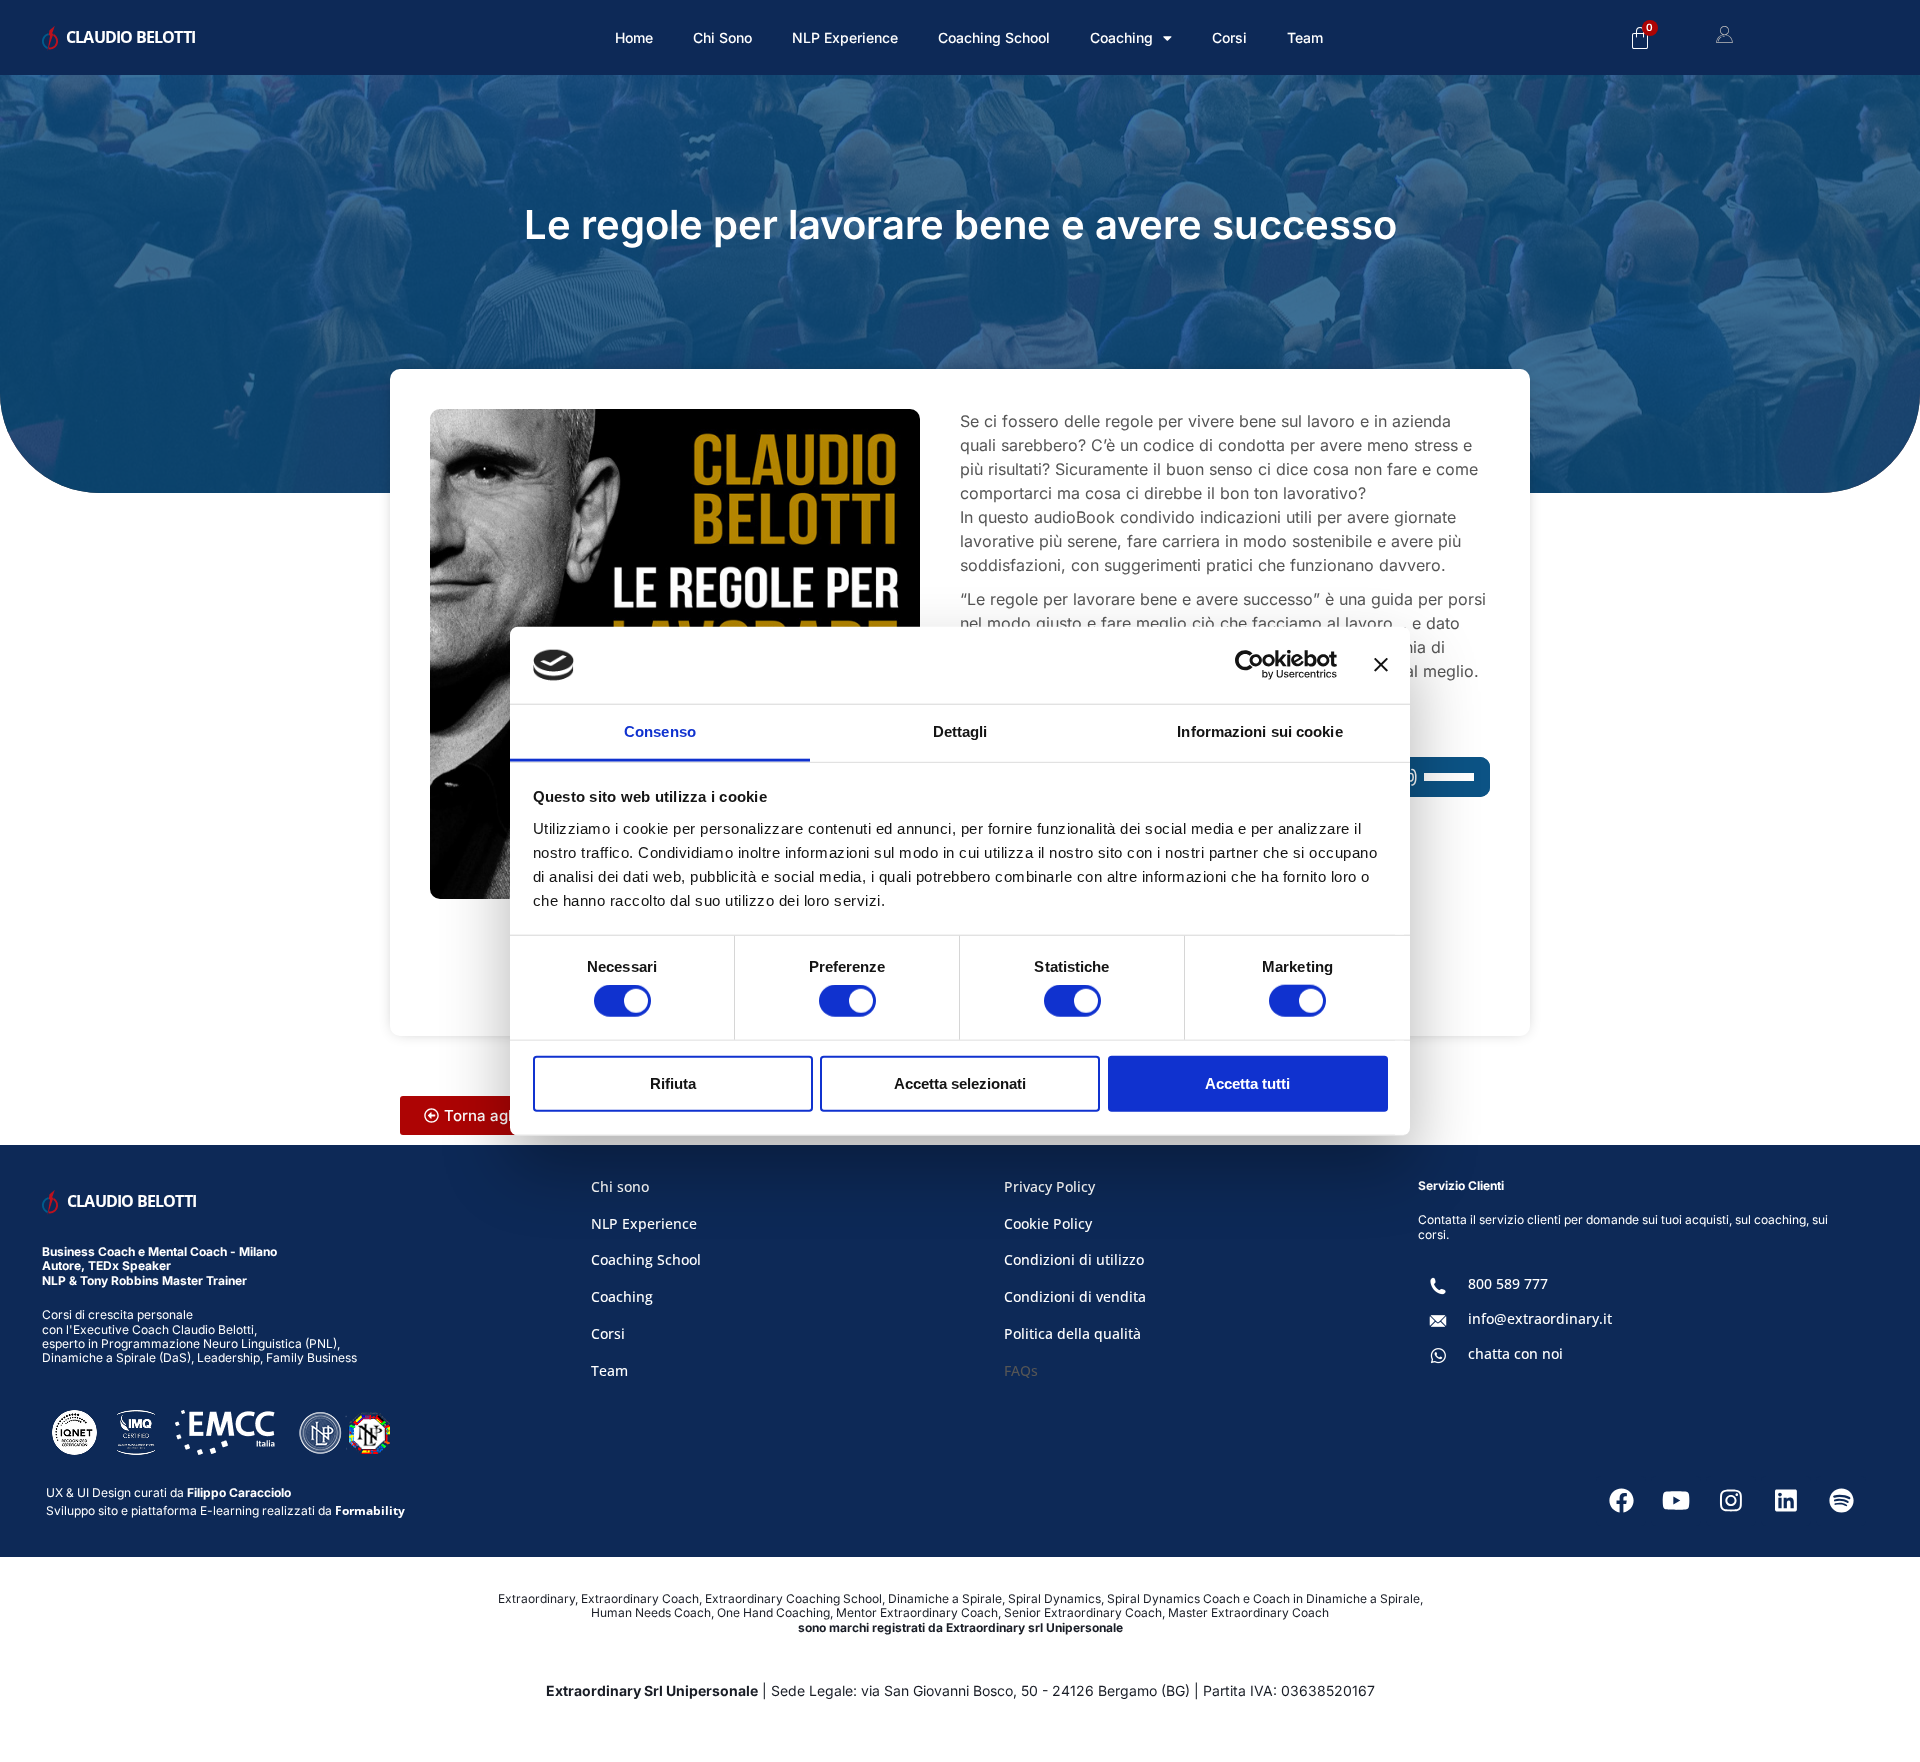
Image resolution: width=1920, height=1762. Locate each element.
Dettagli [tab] (960, 731)
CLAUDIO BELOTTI (130, 37)
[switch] (847, 1001)
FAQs (1021, 1370)
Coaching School (994, 37)
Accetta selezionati (960, 1082)
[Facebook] (1621, 1501)
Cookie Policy (1048, 1223)
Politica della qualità (1072, 1333)
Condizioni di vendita (1075, 1296)
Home (634, 37)
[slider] (1452, 775)
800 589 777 (1508, 1283)
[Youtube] (1676, 1501)
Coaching (622, 1296)
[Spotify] (1841, 1501)
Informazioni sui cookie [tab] (1259, 731)
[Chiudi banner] (1381, 665)
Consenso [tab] (660, 731)
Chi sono (722, 37)
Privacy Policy (1049, 1186)
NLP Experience (845, 37)
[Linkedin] (1786, 1501)
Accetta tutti (1247, 1082)
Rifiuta (673, 1082)
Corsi (1229, 37)
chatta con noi (1515, 1353)
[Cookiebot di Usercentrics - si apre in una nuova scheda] (1249, 665)
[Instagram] (1731, 1501)
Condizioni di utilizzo (1074, 1259)
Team (1305, 37)
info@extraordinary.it (1540, 1318)
